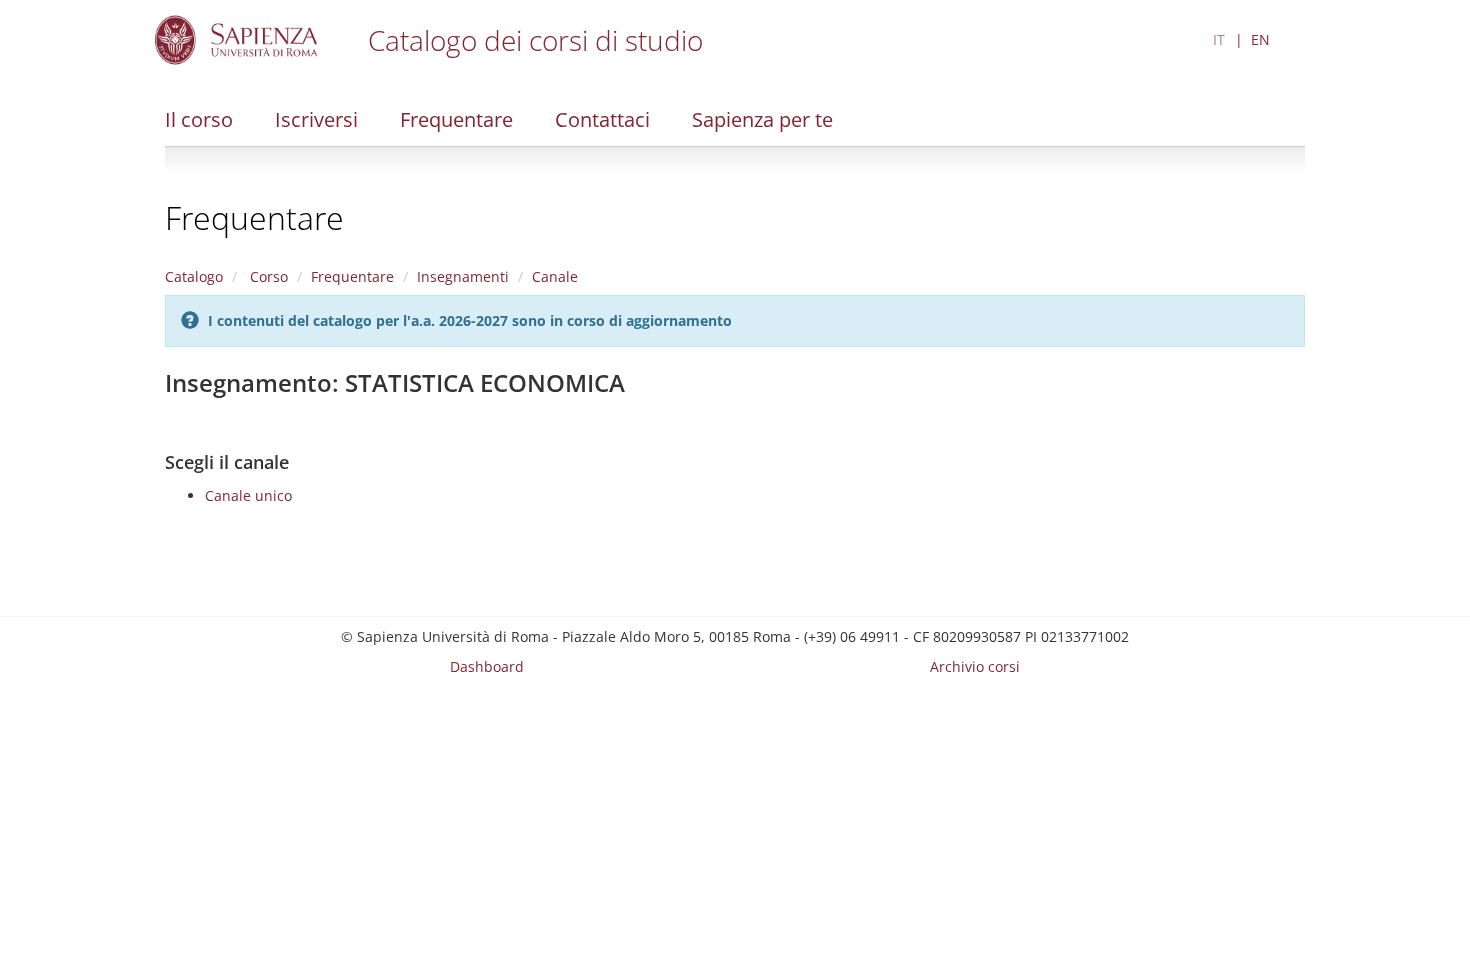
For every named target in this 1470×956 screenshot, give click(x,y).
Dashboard (487, 666)
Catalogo (194, 276)
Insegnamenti (463, 276)
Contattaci (602, 119)
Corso (267, 276)
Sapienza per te (762, 119)
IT (1219, 39)
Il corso (199, 119)
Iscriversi (316, 119)
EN (1260, 39)
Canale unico (248, 495)
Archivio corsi (975, 666)
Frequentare (456, 119)
